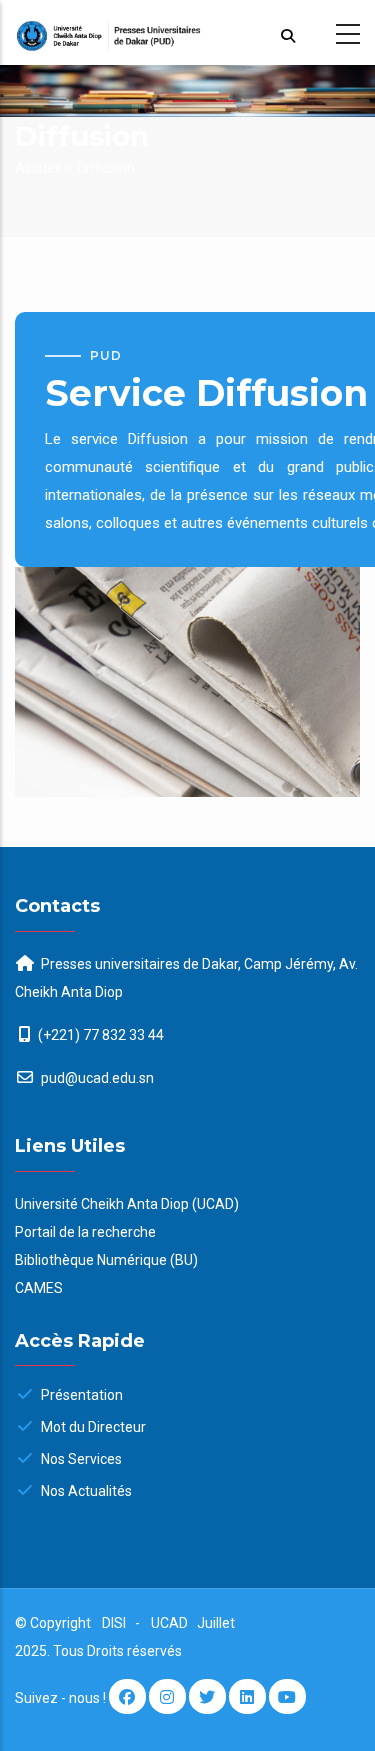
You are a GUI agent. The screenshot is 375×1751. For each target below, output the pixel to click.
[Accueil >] (187, 32)
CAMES (39, 1288)
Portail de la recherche (85, 1232)
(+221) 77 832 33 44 (101, 1035)
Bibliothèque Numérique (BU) (106, 1260)
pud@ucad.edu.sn (96, 1078)
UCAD (171, 1623)
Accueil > (43, 168)
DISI (114, 1623)
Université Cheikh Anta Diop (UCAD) (127, 1204)
